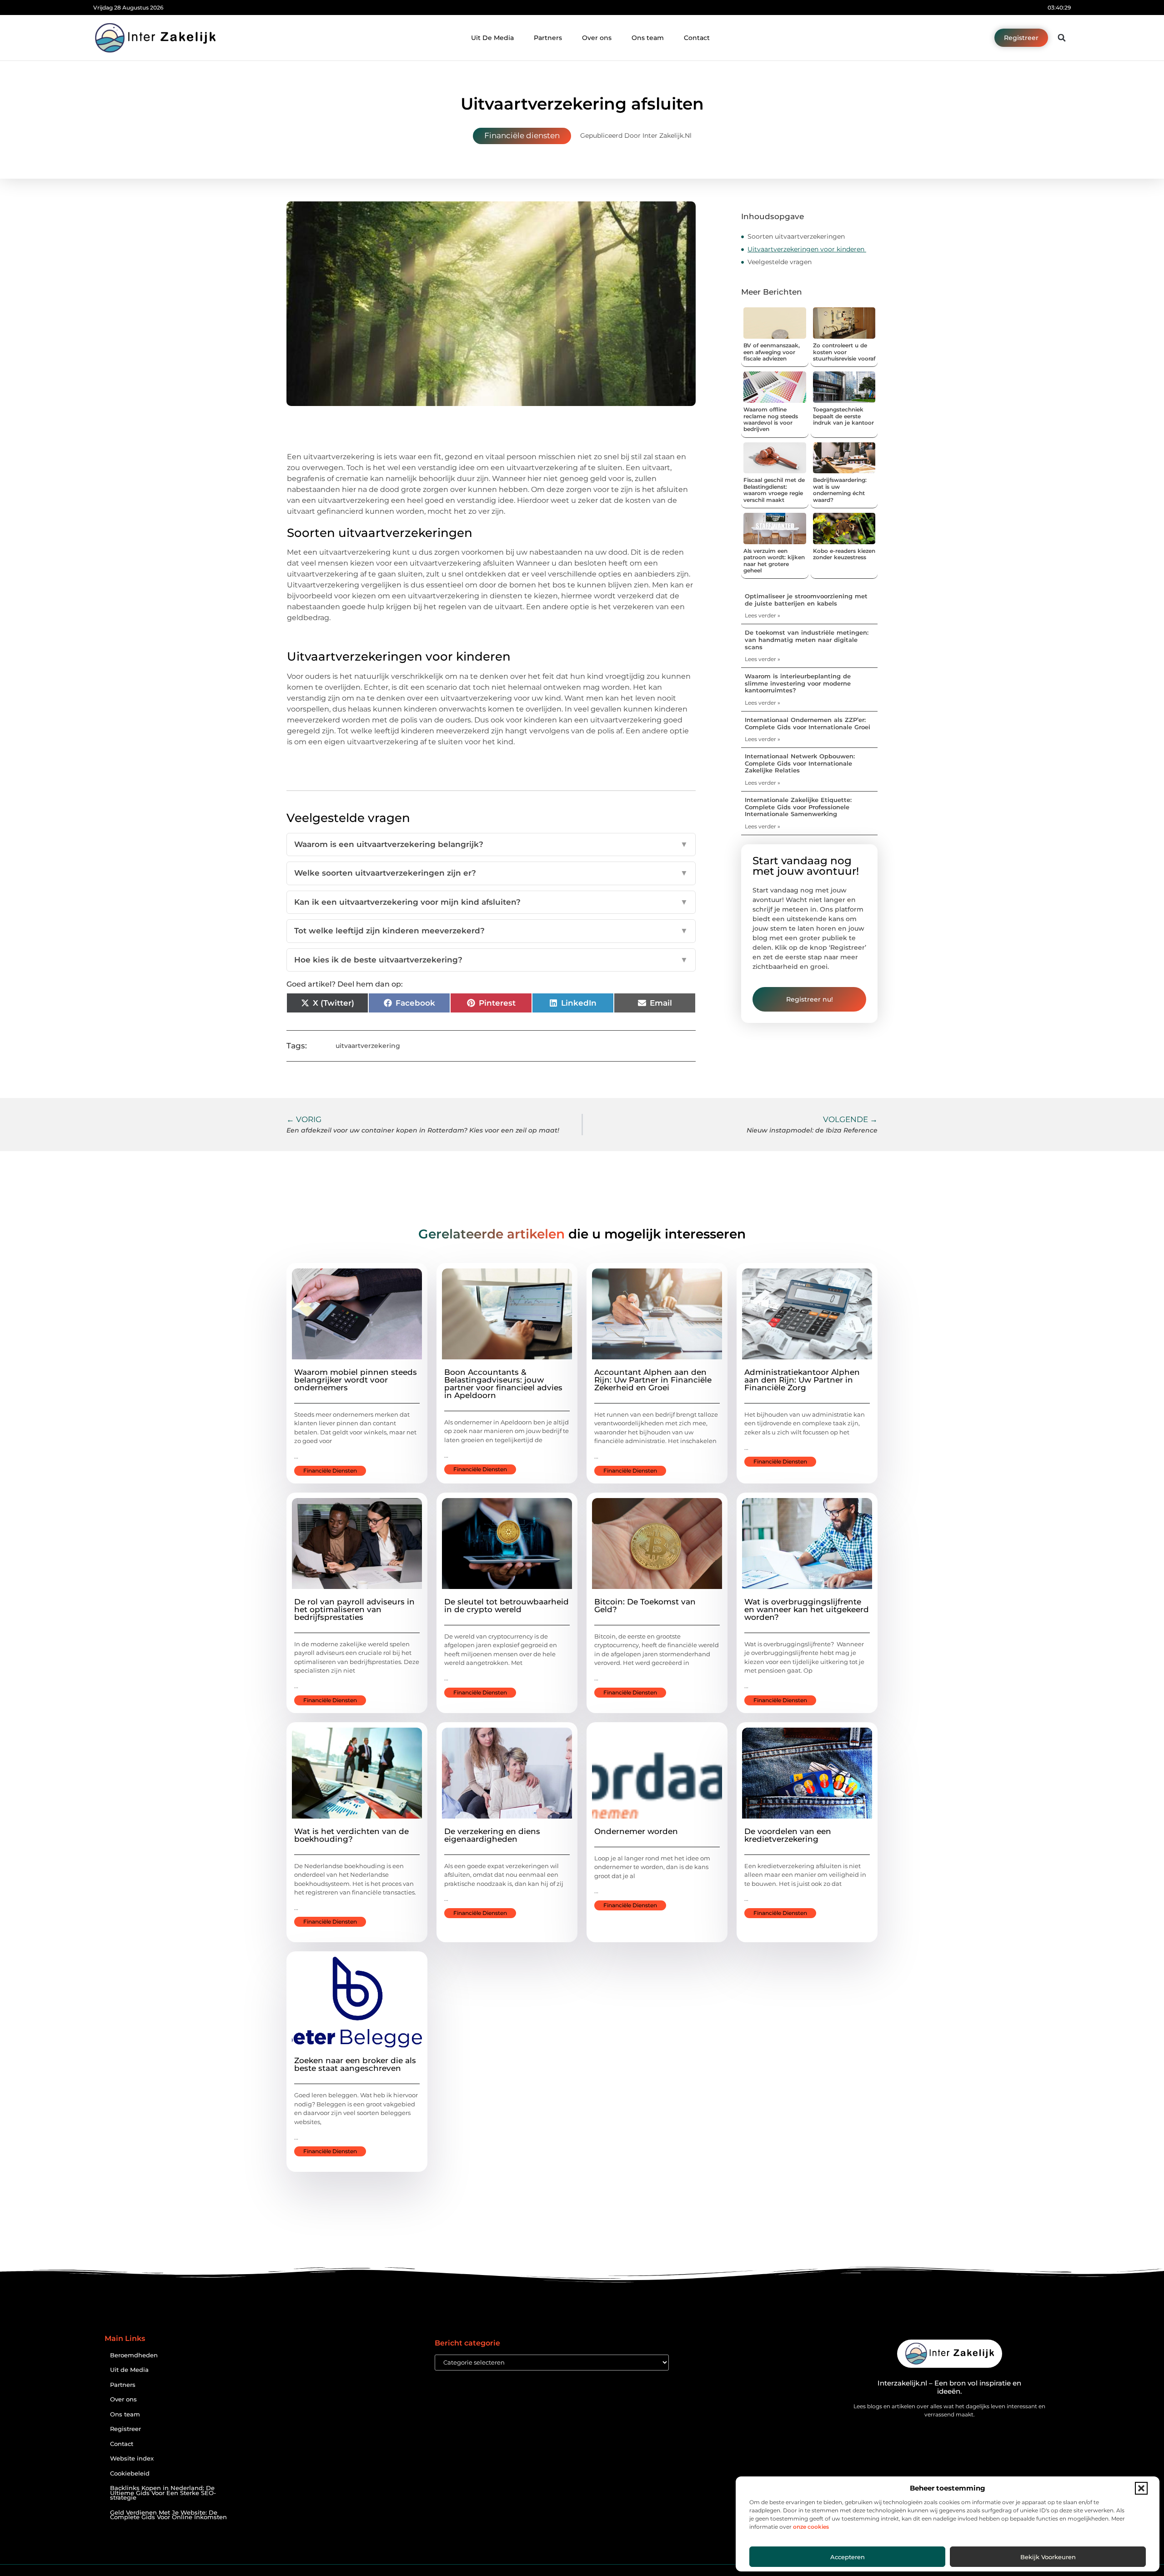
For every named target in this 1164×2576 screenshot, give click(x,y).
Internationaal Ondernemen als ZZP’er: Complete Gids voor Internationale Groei (808, 723)
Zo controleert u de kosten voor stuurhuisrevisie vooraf (844, 352)
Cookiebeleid (130, 2473)
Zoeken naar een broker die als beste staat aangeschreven (355, 2064)
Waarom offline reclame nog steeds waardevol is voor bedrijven (771, 419)
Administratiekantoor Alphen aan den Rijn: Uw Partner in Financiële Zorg (802, 1380)
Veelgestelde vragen (780, 262)
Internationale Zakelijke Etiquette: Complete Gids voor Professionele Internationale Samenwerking (798, 807)
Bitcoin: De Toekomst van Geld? (645, 1606)
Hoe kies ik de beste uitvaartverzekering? (491, 960)
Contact (697, 38)
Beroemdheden (134, 2355)
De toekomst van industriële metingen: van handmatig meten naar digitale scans (807, 639)
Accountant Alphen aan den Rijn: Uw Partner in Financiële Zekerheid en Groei (653, 1380)
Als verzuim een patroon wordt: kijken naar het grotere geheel (774, 561)
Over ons (597, 38)
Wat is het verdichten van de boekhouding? (351, 1835)
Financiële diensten (522, 135)
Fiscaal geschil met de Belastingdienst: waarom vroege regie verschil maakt (774, 490)
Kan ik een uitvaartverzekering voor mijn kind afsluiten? (491, 902)
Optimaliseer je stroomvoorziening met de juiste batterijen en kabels (806, 600)
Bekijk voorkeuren (1048, 2557)
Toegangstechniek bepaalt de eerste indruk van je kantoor (843, 416)
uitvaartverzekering (368, 1046)
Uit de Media (129, 2370)
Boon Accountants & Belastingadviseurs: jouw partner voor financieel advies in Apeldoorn (503, 1384)
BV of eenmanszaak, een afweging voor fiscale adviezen (772, 352)
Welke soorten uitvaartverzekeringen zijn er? (491, 873)
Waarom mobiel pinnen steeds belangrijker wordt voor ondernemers (356, 1380)
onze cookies (811, 2527)
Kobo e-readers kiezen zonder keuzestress (844, 554)
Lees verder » (763, 615)
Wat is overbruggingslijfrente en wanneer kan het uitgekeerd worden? (807, 1609)
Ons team (648, 38)
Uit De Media (492, 38)
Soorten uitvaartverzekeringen (796, 236)
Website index (132, 2458)
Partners (548, 38)
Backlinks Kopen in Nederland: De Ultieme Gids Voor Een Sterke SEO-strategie (163, 2493)
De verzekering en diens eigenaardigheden (492, 1835)
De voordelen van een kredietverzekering (788, 1835)
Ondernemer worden (636, 1831)
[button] (1141, 2488)
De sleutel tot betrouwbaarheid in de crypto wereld (507, 1606)
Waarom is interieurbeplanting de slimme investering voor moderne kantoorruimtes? (798, 683)
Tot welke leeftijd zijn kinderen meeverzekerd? (491, 931)
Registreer (125, 2429)
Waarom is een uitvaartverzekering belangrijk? (491, 844)
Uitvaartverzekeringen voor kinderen (807, 249)
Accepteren (848, 2557)
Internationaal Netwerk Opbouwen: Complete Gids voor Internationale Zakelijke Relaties (800, 763)
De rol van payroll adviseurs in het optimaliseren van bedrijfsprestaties (354, 1609)
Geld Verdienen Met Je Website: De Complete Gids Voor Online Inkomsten (168, 2515)
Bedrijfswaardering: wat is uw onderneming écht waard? (840, 490)
